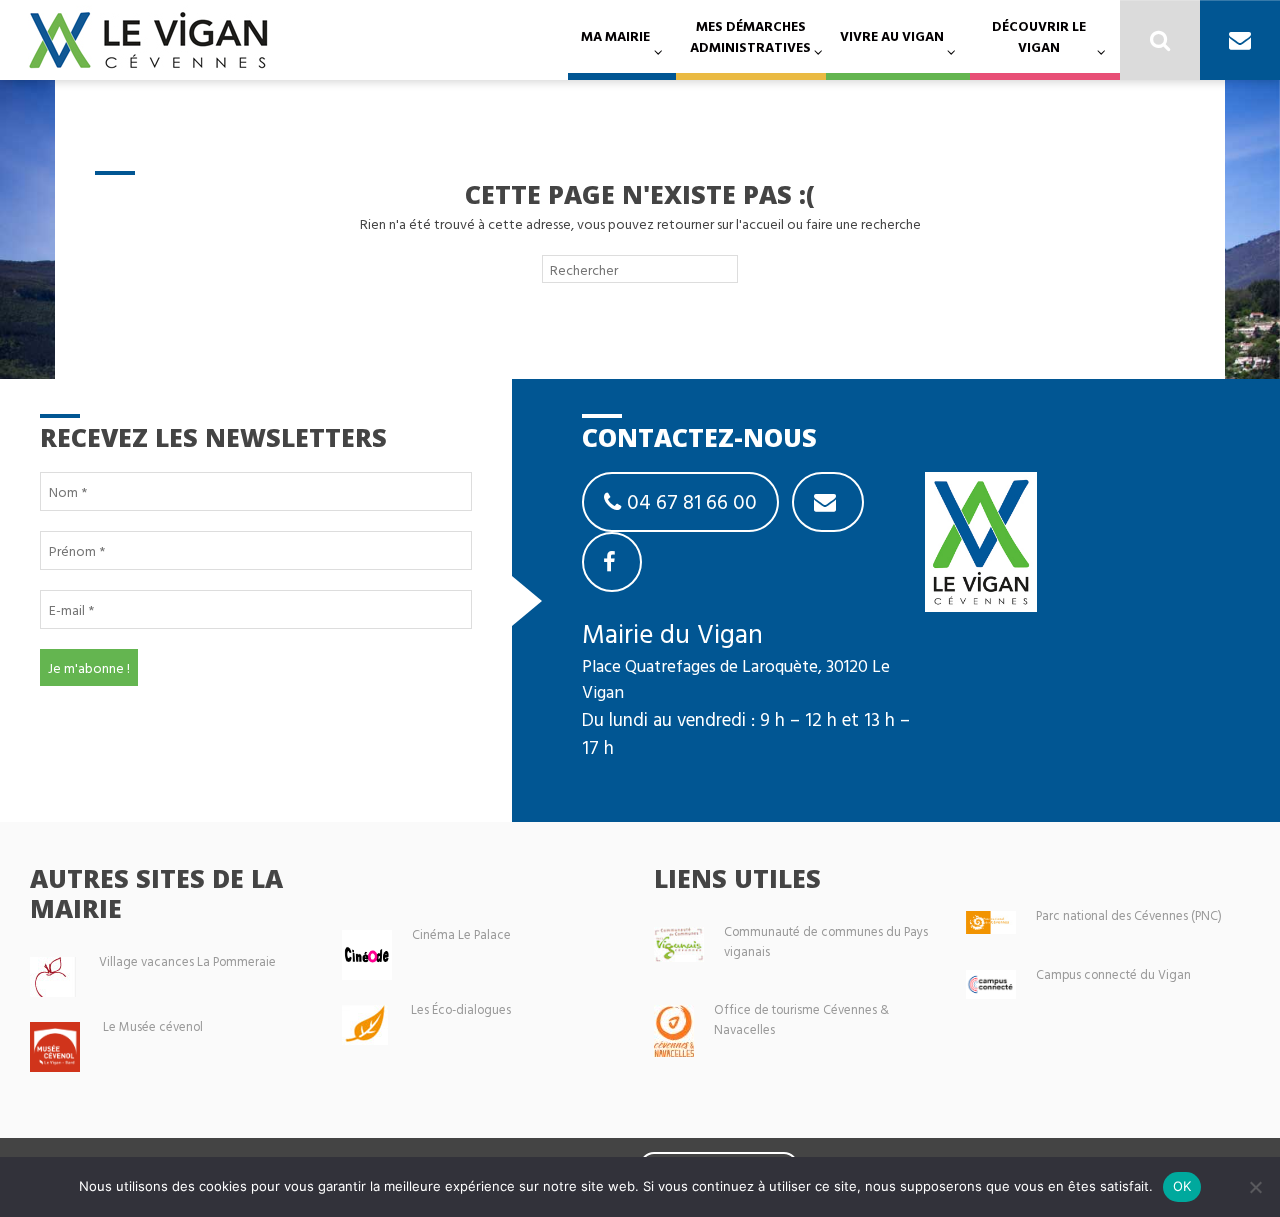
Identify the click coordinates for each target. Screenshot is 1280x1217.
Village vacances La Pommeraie (187, 961)
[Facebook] (612, 562)
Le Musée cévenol (153, 1026)
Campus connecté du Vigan (1113, 974)
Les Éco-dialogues (461, 1009)
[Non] (1255, 1187)
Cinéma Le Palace (461, 934)
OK (1182, 1186)
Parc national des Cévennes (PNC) (1129, 915)
